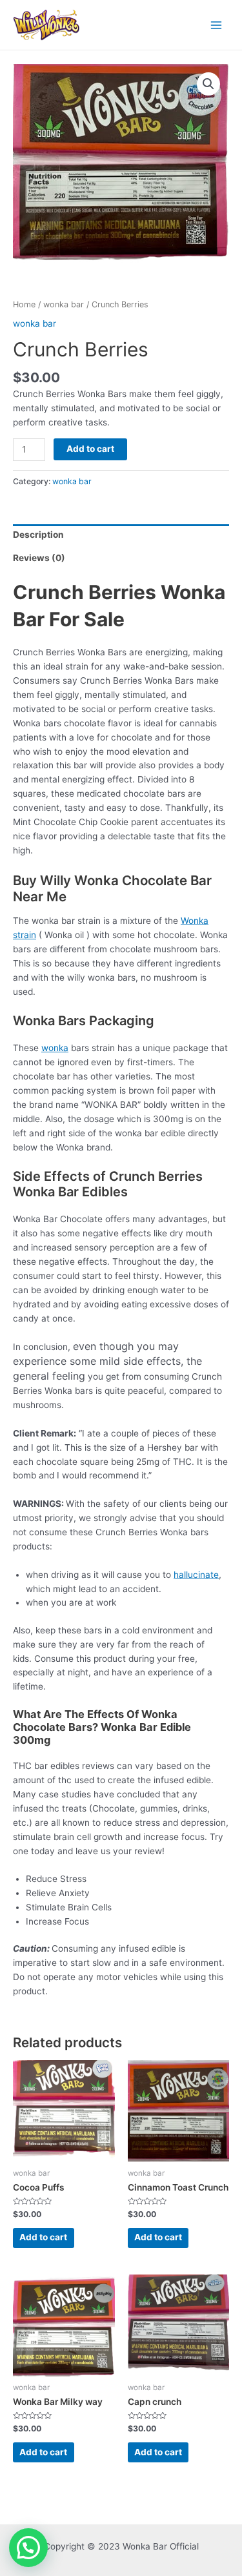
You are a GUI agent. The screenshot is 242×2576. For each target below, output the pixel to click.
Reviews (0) (39, 558)
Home (24, 304)
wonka (55, 1048)
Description (38, 535)
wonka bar (64, 304)
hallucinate (196, 1575)
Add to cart (90, 449)
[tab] (121, 536)
